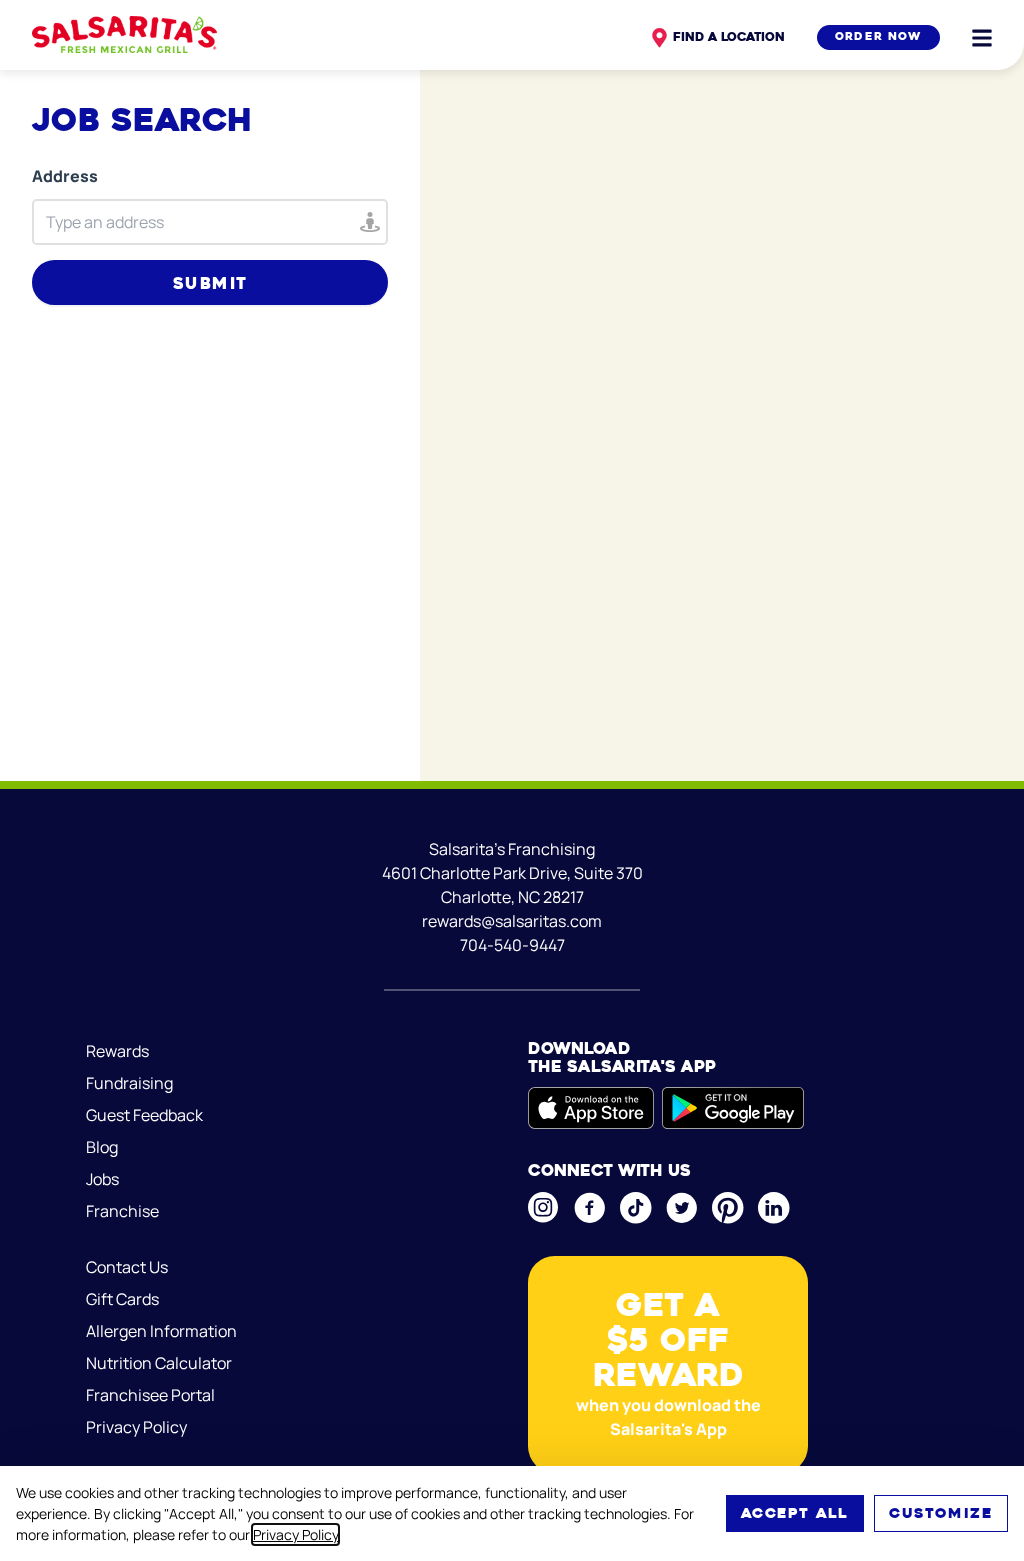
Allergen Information (161, 1331)
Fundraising (129, 1083)
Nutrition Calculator (159, 1363)
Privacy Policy (295, 1534)
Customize (941, 1513)
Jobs (102, 1179)
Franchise (122, 1211)
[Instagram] (543, 1207)
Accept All (795, 1513)
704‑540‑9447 (512, 945)
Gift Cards (122, 1299)
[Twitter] (681, 1208)
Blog (102, 1147)
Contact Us (127, 1267)
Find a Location (729, 36)
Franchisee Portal (150, 1395)
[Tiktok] (635, 1208)
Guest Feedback (144, 1115)
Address (65, 176)
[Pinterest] (727, 1208)
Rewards (117, 1051)
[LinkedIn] (773, 1208)
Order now (878, 36)
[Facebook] (589, 1208)
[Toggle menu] (982, 38)
